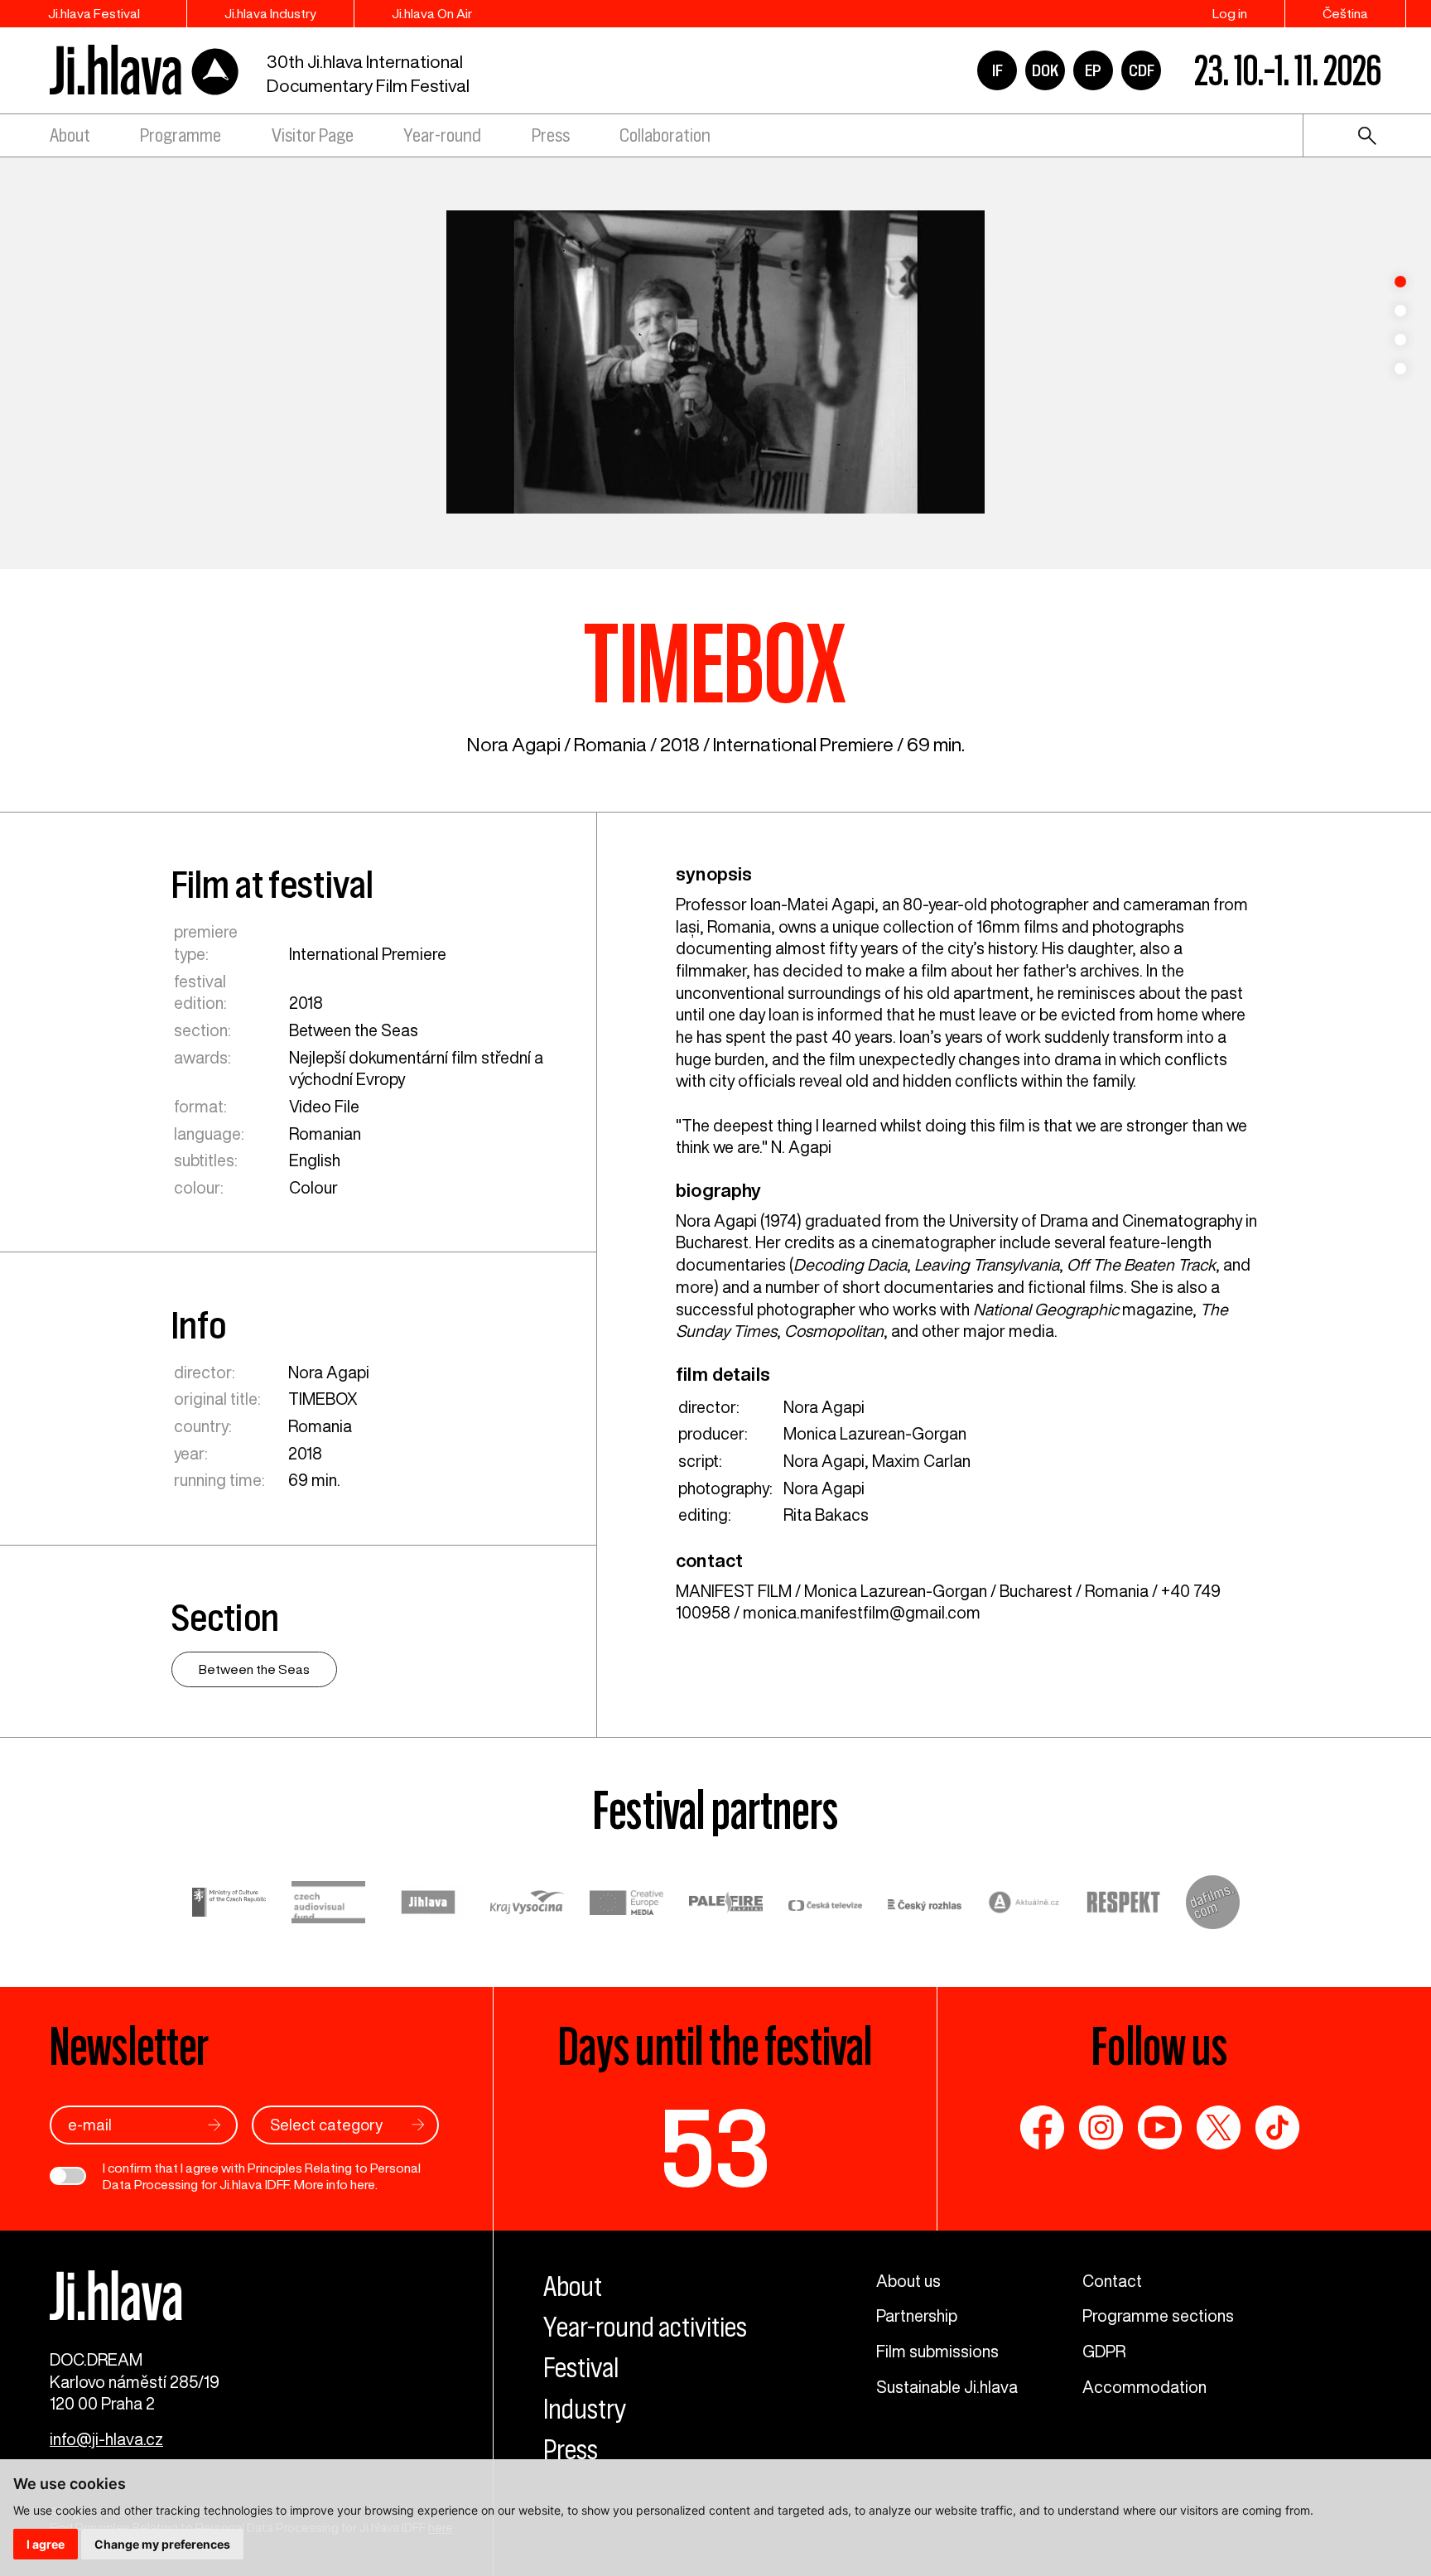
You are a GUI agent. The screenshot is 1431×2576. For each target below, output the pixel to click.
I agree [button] (46, 2544)
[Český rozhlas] (925, 1905)
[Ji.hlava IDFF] (145, 71)
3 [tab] (1400, 340)
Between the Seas (354, 1030)
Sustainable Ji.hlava (947, 2387)
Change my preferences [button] (162, 2544)
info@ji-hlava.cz (106, 2439)
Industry (585, 2409)
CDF (1142, 70)
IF (997, 70)
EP (1093, 70)
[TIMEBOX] (715, 362)
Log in (1230, 13)
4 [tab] (1400, 369)
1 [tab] (1400, 282)
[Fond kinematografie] (329, 1905)
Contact (1112, 2281)
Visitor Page (313, 135)
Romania (610, 744)
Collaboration (665, 135)
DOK (1045, 70)
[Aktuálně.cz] (1024, 1905)
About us (908, 2281)
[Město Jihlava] (428, 1905)
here (363, 2184)
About (70, 135)
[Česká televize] (826, 1905)
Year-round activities (645, 2327)
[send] (214, 2125)
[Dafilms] (1213, 1905)
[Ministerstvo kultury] (229, 1905)
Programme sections (1158, 2316)
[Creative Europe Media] (627, 1905)
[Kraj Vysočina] (528, 1905)
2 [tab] (1400, 311)
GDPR (1104, 2351)
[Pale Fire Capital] (726, 1905)
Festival (581, 2368)
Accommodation (1144, 2387)
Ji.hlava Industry (270, 13)
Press (551, 135)
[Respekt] (1124, 1905)
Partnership (917, 2316)
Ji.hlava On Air (432, 13)
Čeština (1345, 13)
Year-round (442, 135)
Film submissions (937, 2351)
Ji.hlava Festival (94, 13)
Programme (181, 135)
